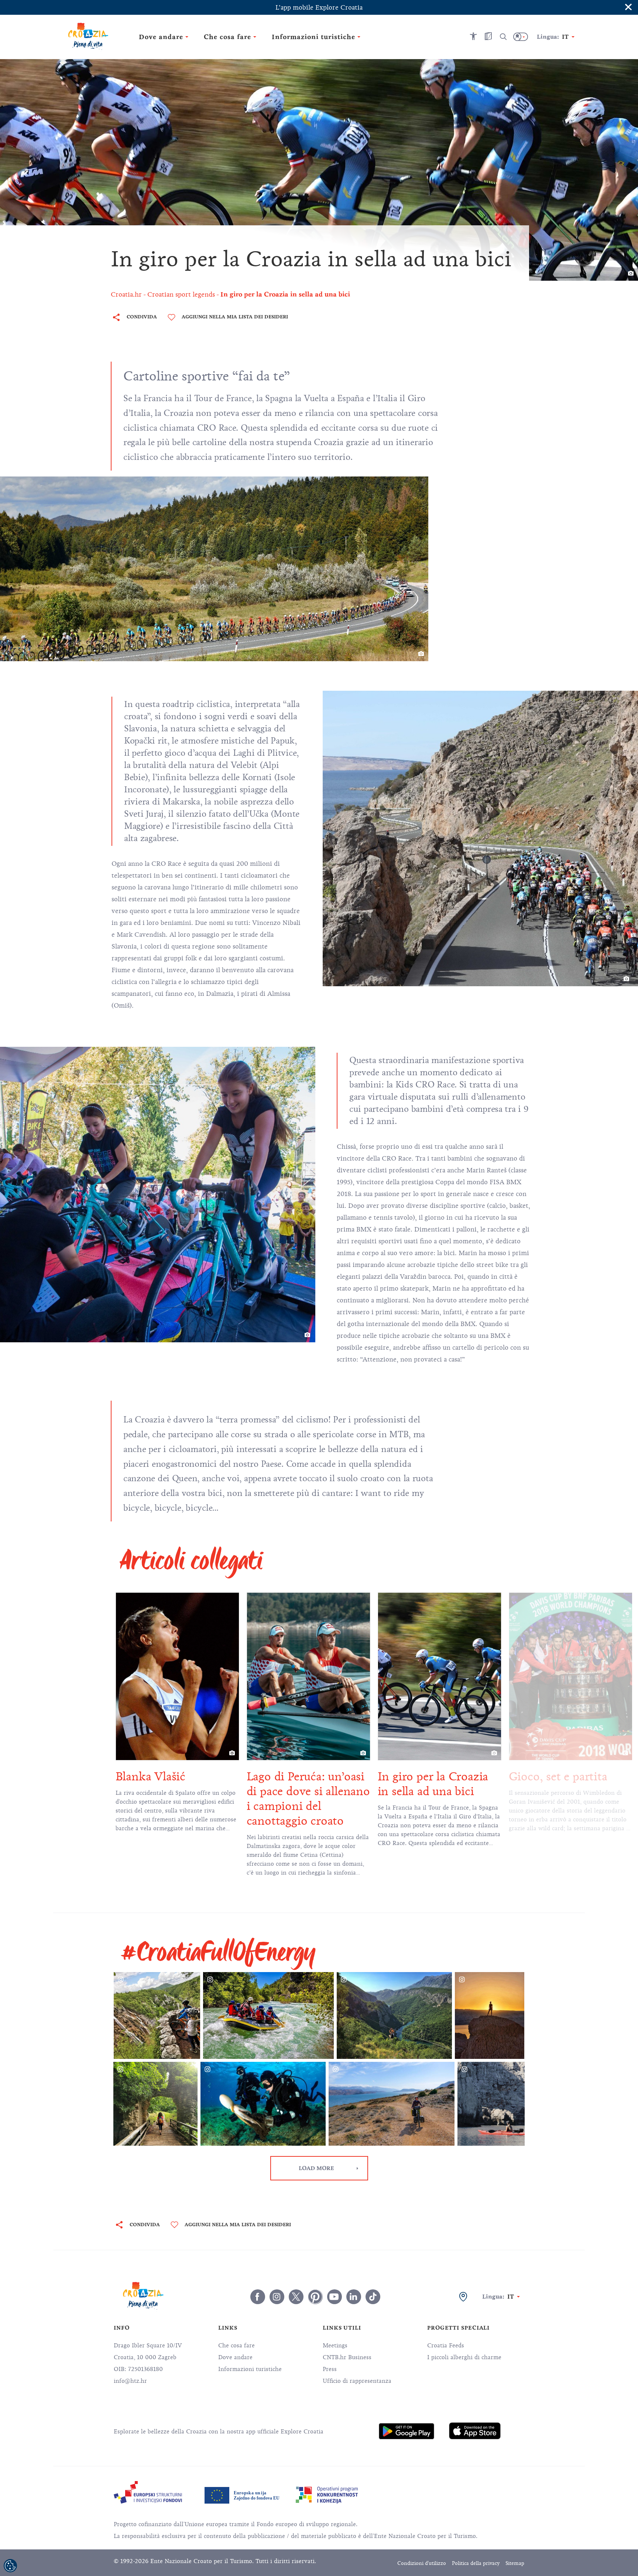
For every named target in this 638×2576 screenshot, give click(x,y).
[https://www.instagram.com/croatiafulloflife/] (277, 2297)
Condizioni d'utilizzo (422, 2563)
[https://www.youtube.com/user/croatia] (335, 2297)
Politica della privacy (476, 2563)
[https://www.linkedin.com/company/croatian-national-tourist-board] (354, 2297)
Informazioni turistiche (250, 2369)
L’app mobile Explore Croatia (319, 7)
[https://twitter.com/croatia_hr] (296, 2297)
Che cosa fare (236, 2346)
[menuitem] (407, 2431)
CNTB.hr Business (347, 2357)
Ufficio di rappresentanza (357, 2381)
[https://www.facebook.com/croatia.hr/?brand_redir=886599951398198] (258, 2297)
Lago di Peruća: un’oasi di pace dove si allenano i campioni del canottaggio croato (182, 1799)
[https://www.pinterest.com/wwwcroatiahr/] (315, 2297)
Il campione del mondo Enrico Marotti (575, 1784)
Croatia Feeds (446, 2346)
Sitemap (515, 2563)
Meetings (335, 2346)
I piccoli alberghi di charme (464, 2357)
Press (330, 2369)
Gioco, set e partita (432, 1776)
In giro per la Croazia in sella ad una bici (307, 1784)
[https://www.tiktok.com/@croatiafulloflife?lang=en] (373, 2297)
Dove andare (235, 2357)
